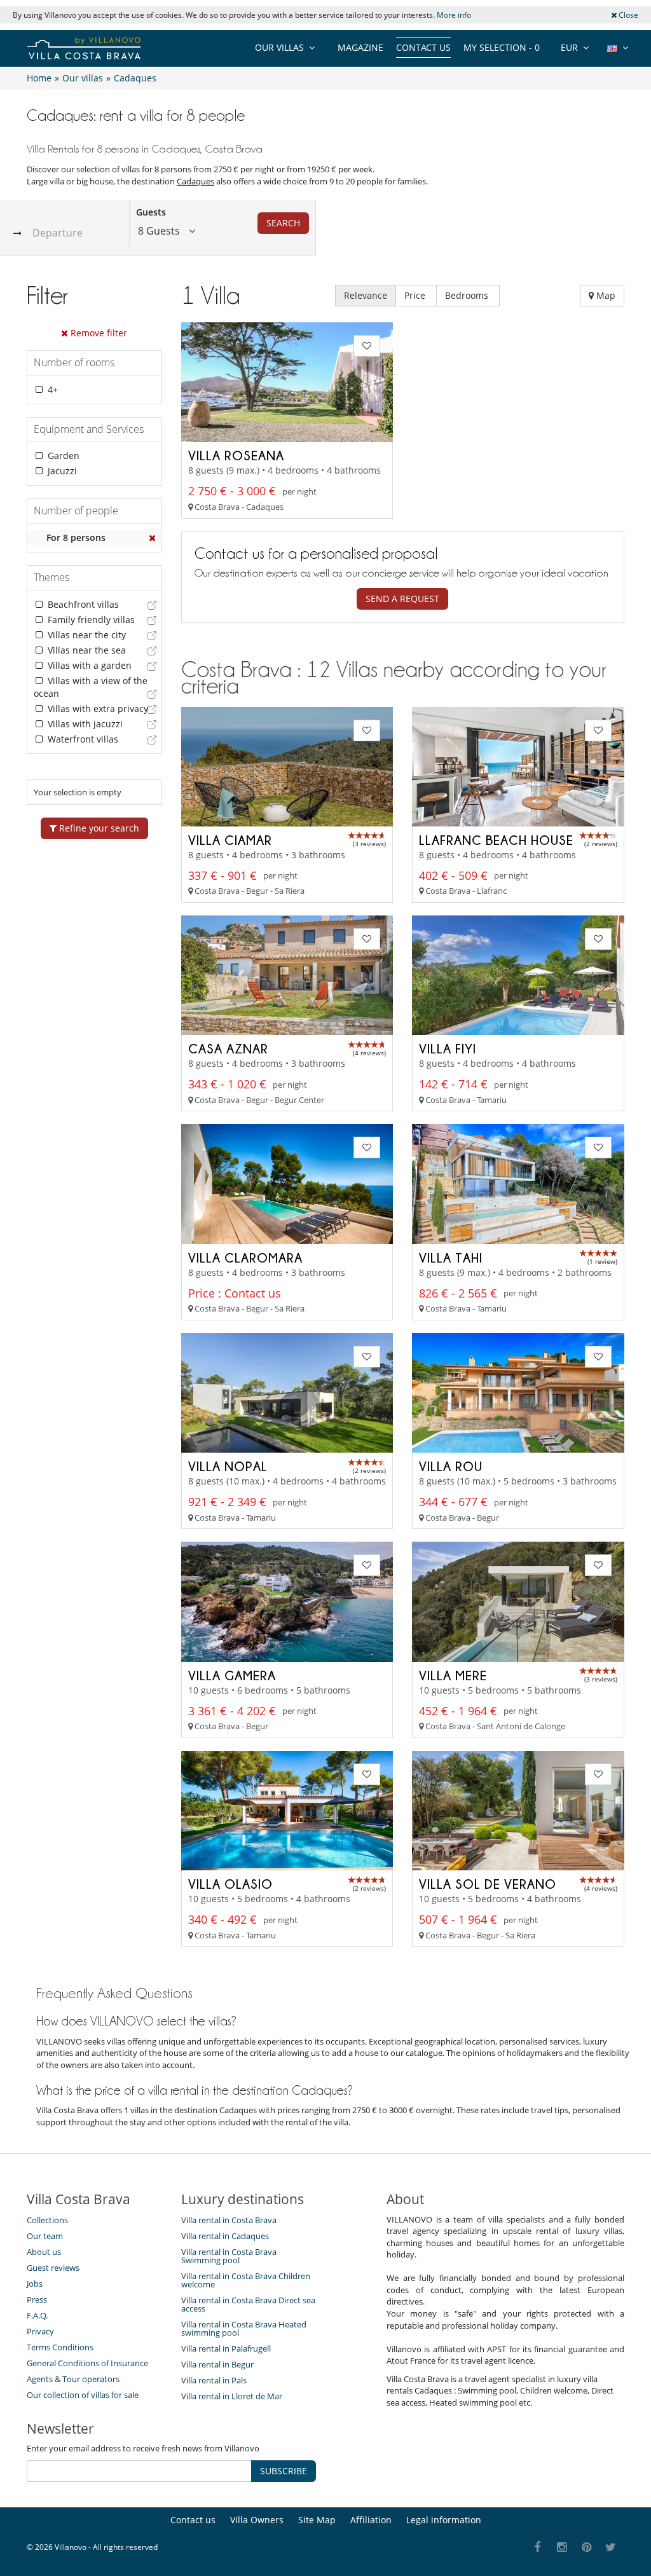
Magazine (360, 47)
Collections (47, 2220)
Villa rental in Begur (217, 2364)
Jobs (35, 2284)
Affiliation (371, 2520)
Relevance (366, 295)
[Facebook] (538, 2548)
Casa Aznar (228, 1048)
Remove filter (98, 333)
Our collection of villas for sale (83, 2395)
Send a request (402, 599)
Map (605, 295)
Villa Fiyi (448, 1048)
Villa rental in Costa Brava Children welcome (246, 2280)
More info (454, 15)
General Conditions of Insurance (87, 2363)
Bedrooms (468, 295)
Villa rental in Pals (214, 2380)
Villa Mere (453, 1675)
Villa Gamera (232, 1675)
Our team (45, 2236)
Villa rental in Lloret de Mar (232, 2396)
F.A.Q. (37, 2315)
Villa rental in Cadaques (225, 2236)
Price (416, 295)
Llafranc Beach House (496, 840)
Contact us (423, 47)
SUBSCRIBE (284, 2471)
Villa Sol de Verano (488, 1884)
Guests (151, 212)
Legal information (444, 2520)
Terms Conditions (60, 2347)
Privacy (40, 2331)
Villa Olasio (230, 1884)
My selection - (502, 47)
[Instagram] (562, 2548)
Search (283, 223)
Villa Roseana (236, 455)
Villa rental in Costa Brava (229, 2220)
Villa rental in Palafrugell (226, 2348)
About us (44, 2252)
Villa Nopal (228, 1466)
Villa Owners (257, 2520)
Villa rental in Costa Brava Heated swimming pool (244, 2328)
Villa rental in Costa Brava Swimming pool (229, 2256)
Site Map (317, 2520)
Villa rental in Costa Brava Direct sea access (248, 2304)
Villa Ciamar (230, 840)
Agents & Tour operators (73, 2379)
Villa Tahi (451, 1257)
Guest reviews (53, 2268)
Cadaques (195, 181)
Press (37, 2299)
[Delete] (153, 538)
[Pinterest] (586, 2548)
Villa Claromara (245, 1257)
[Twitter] (611, 2548)
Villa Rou (451, 1466)
